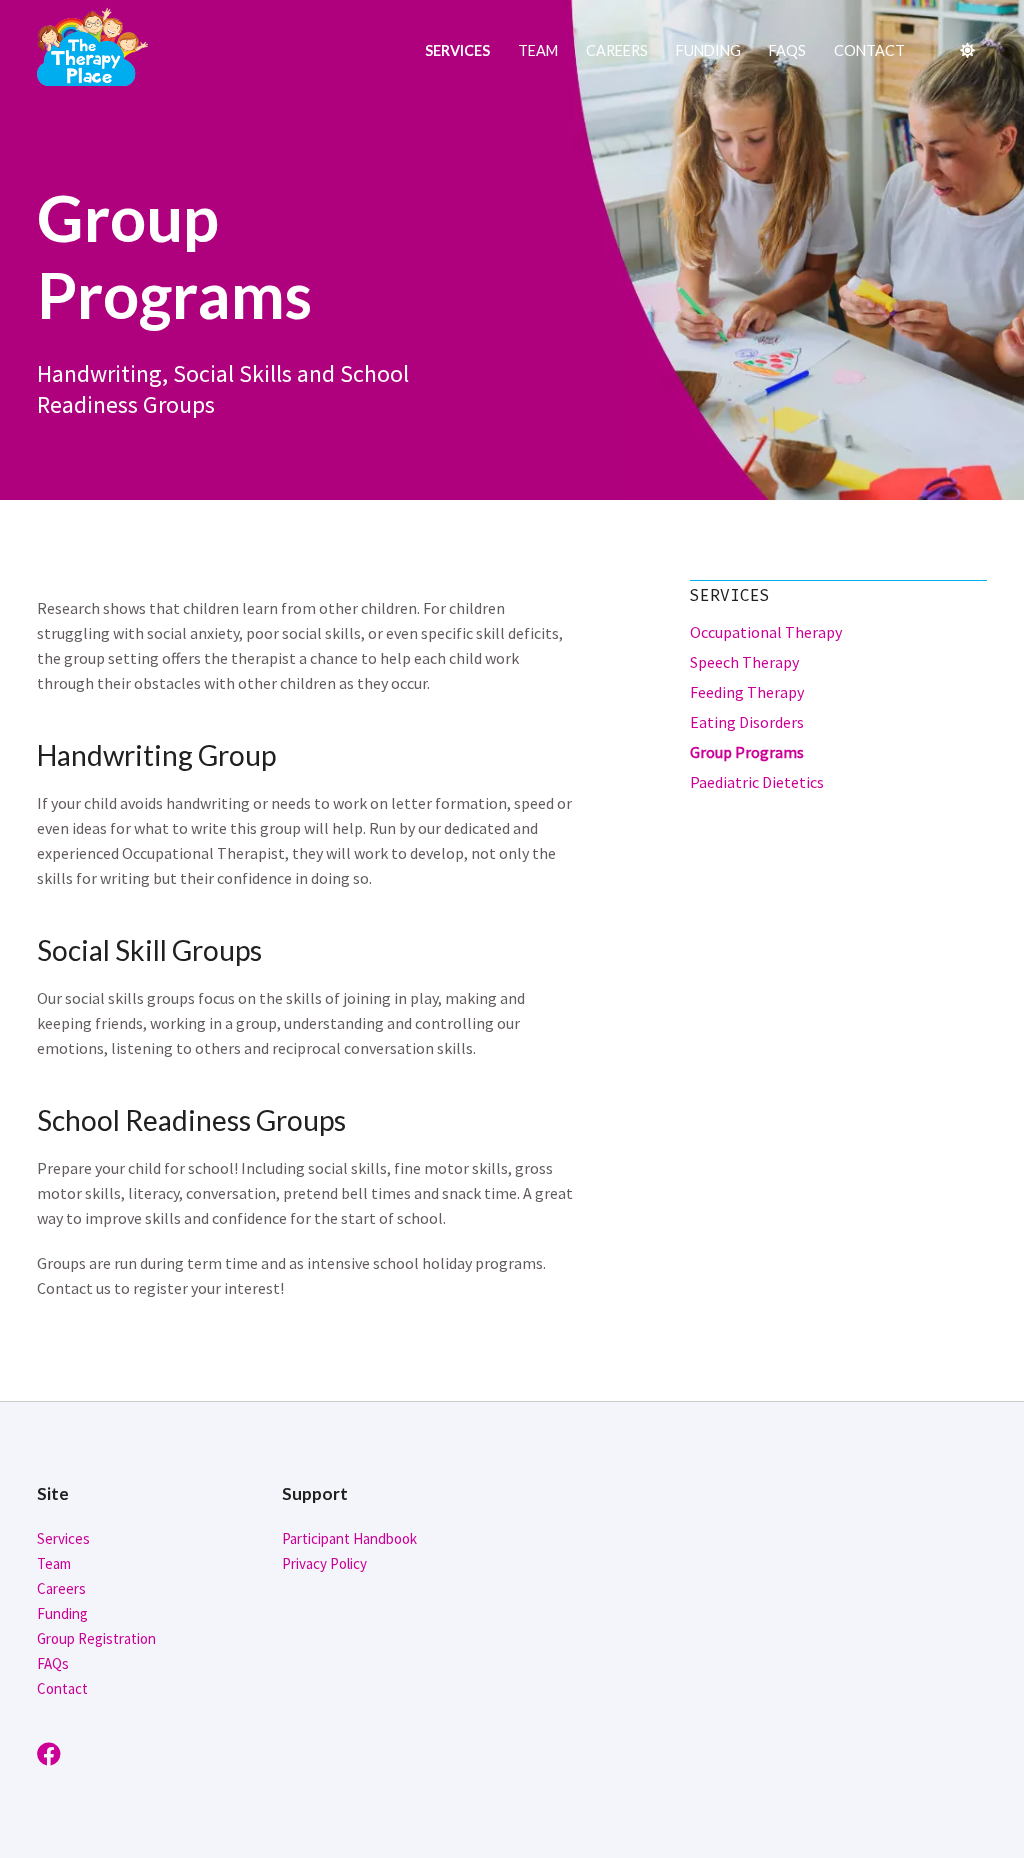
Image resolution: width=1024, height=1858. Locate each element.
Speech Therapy (744, 662)
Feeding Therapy (747, 692)
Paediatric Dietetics (757, 782)
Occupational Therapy (766, 632)
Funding (708, 50)
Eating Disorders (747, 722)
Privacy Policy (324, 1563)
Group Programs (747, 752)
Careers (617, 50)
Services (457, 50)
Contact (869, 50)
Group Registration (96, 1638)
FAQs (787, 50)
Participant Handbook (349, 1538)
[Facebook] (53, 1754)
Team (538, 50)
